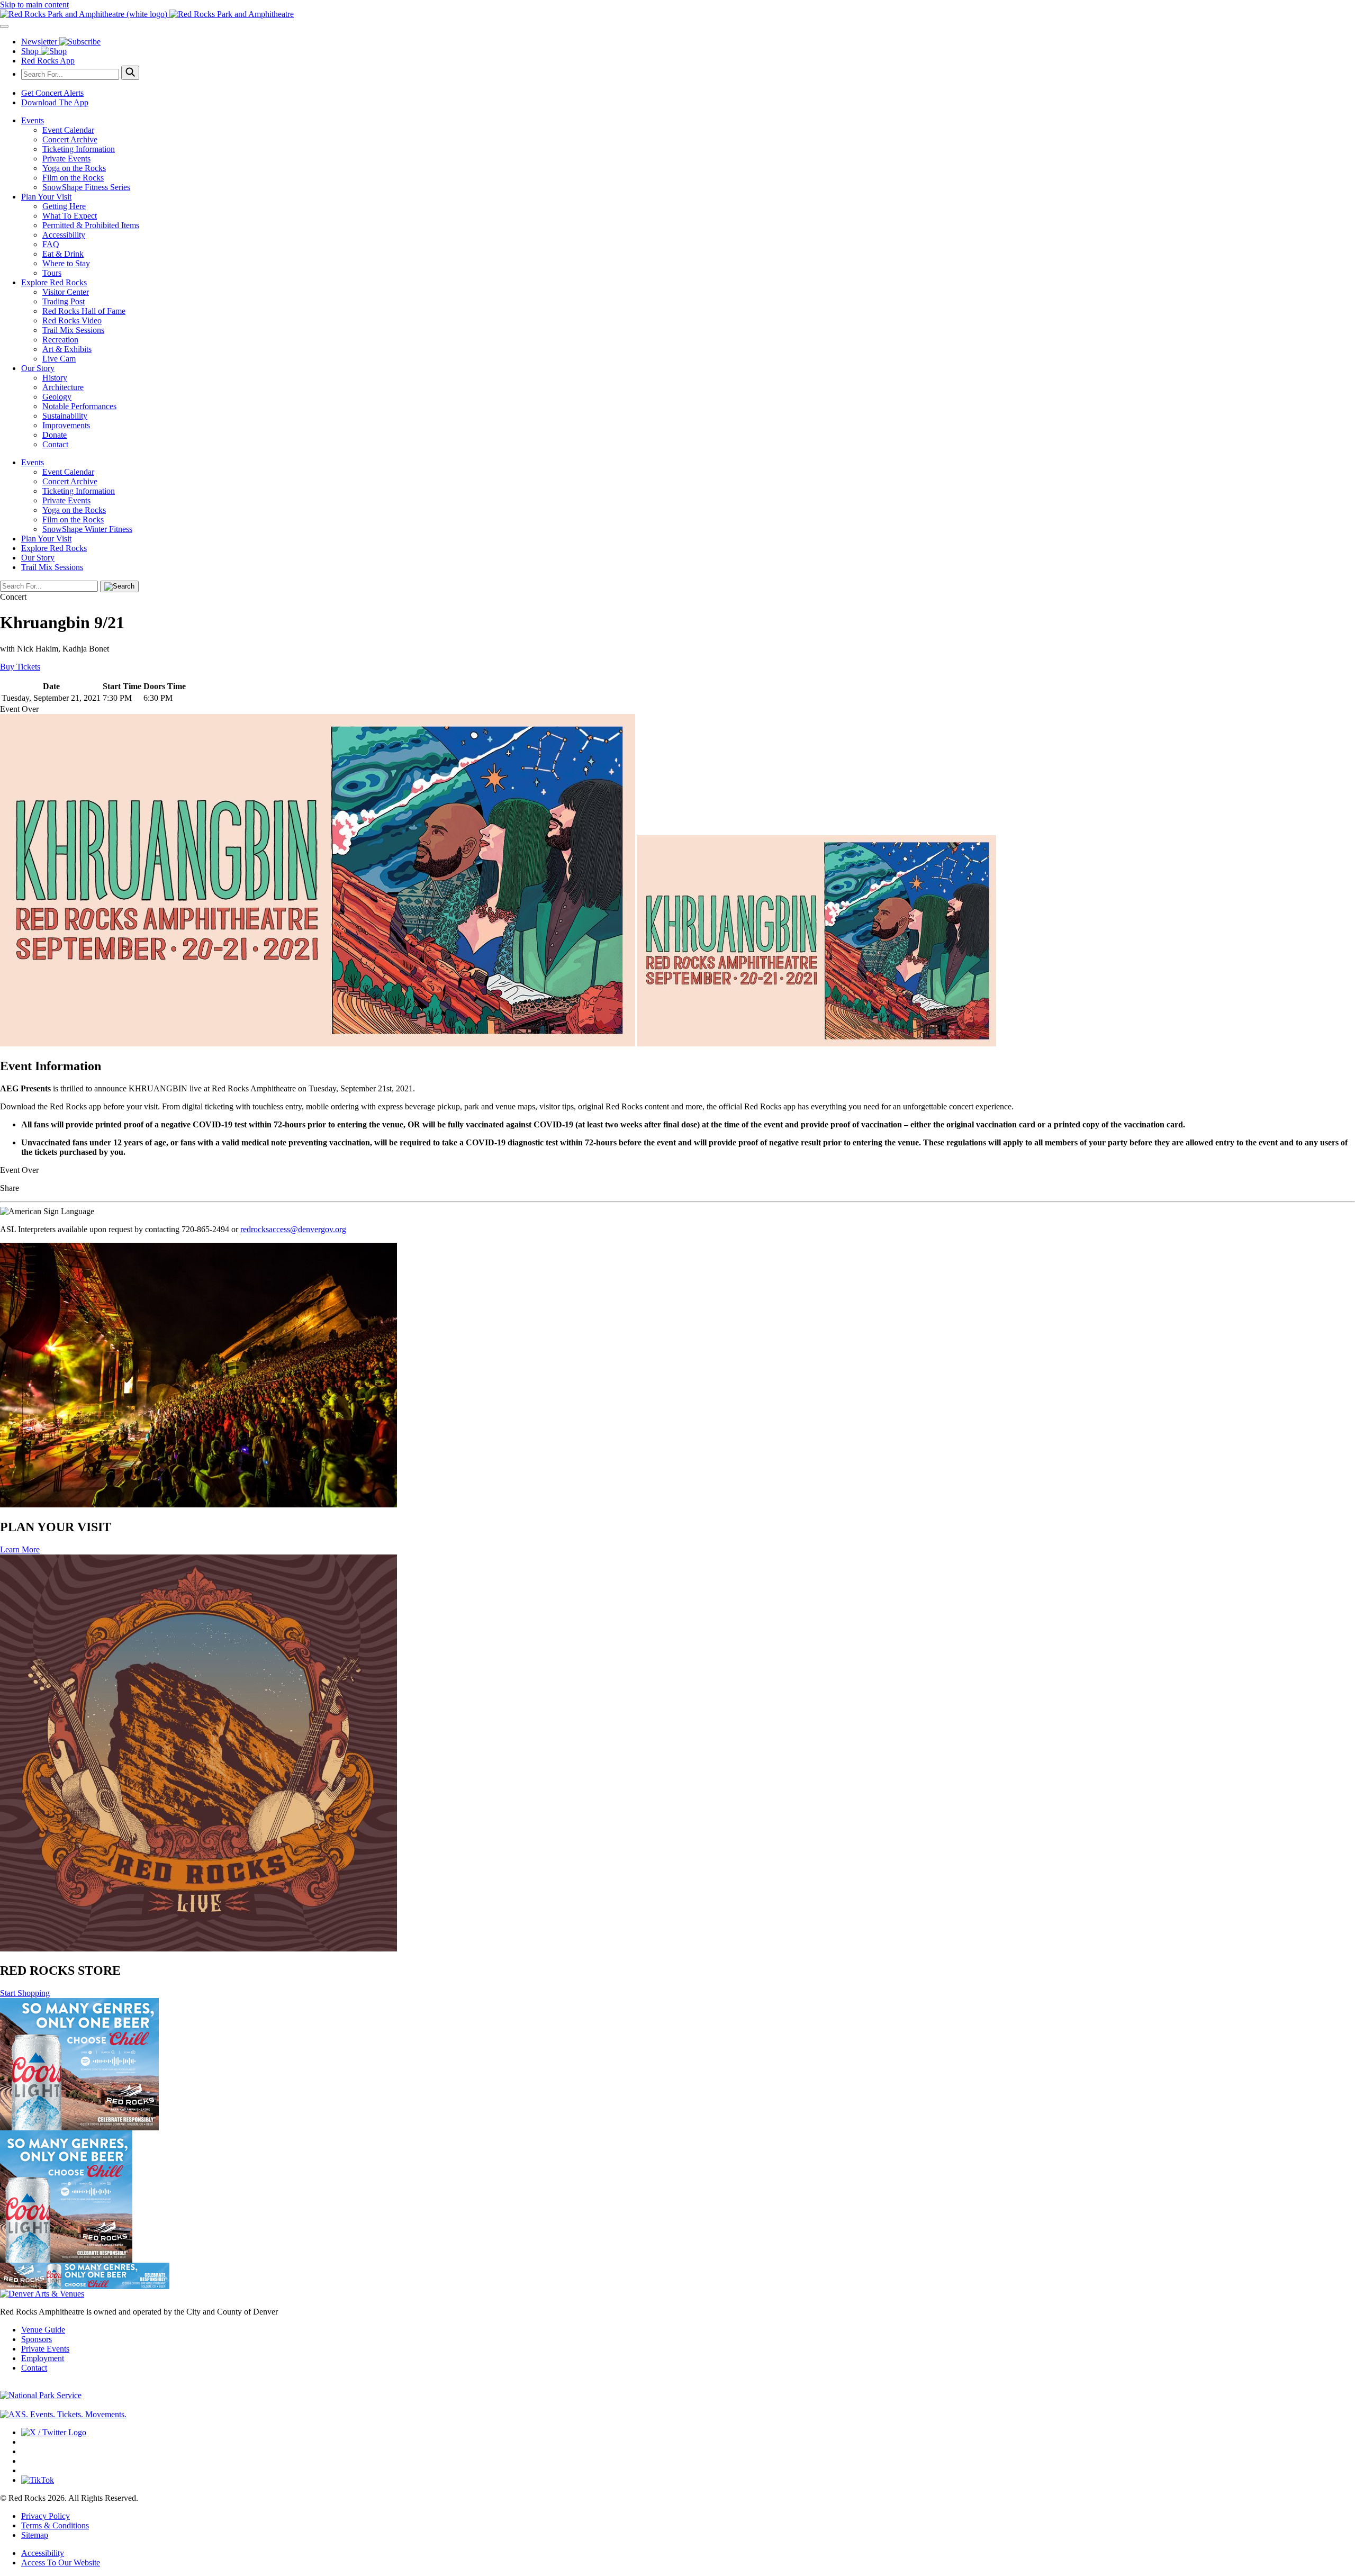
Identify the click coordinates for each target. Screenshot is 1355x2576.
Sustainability (65, 416)
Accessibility (64, 235)
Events (33, 120)
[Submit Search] (130, 73)
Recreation (60, 340)
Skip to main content (34, 4)
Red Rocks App (48, 61)
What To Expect (70, 216)
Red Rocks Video (72, 320)
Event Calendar (68, 130)
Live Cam (59, 359)
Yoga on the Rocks (74, 168)
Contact (55, 444)
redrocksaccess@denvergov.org (293, 1229)
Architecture (63, 387)
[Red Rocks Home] (677, 14)
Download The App (55, 102)
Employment (43, 2358)
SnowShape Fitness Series (86, 187)
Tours (52, 273)
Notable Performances (79, 406)
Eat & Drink (63, 254)
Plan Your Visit (46, 197)
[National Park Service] (41, 2395)
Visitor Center (66, 292)
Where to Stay (66, 263)
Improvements (66, 425)
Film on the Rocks (73, 178)
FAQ (51, 244)
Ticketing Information (79, 149)
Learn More (20, 1549)
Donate (55, 435)
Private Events (66, 159)
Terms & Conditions (55, 2525)
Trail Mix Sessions (73, 330)
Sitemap (35, 2535)
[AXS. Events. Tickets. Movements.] (63, 2414)
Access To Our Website (61, 2563)
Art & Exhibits (67, 349)
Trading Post (64, 301)
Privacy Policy (46, 2516)
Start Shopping (25, 1993)
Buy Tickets (20, 667)
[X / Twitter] (54, 2432)
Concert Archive (70, 139)
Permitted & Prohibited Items (91, 225)
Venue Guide (43, 2330)
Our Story (38, 368)
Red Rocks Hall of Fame (84, 311)
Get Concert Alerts (52, 93)
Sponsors (37, 2339)
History (55, 378)
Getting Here (64, 206)
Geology (57, 397)
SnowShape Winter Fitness (87, 529)
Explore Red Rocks (54, 282)
